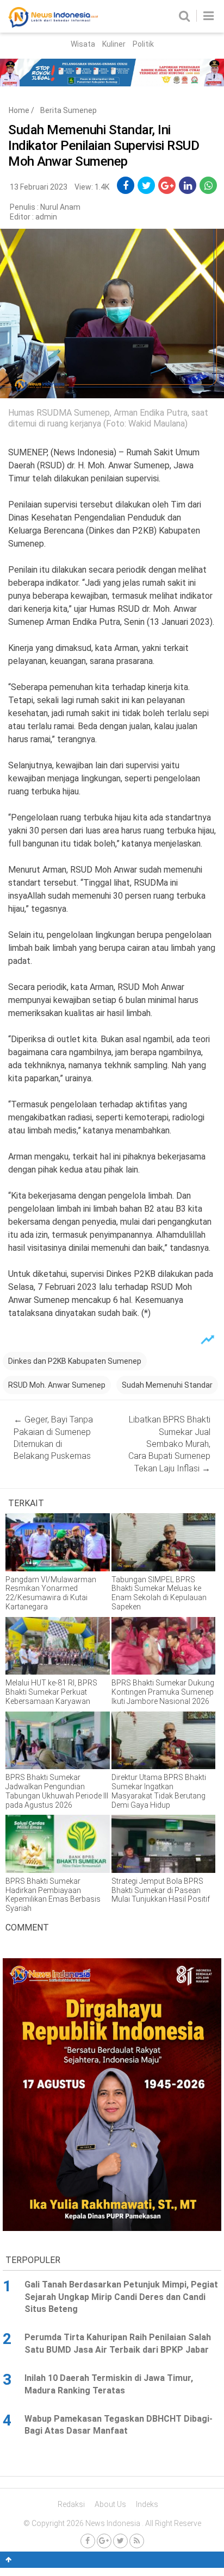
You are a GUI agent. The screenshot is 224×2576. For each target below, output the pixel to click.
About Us (110, 2504)
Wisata (83, 44)
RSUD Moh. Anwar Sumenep (57, 1385)
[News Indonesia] (53, 25)
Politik (143, 44)
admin (46, 217)
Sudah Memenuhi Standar (167, 1385)
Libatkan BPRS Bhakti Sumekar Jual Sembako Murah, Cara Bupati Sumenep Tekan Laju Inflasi (169, 1444)
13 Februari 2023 (39, 187)
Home (19, 110)
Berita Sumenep (69, 110)
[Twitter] (120, 2541)
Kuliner (114, 44)
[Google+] (104, 2541)
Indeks (147, 2504)
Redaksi (71, 2504)
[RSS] (137, 2541)
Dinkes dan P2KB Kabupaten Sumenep (75, 1361)
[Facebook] (88, 2541)
